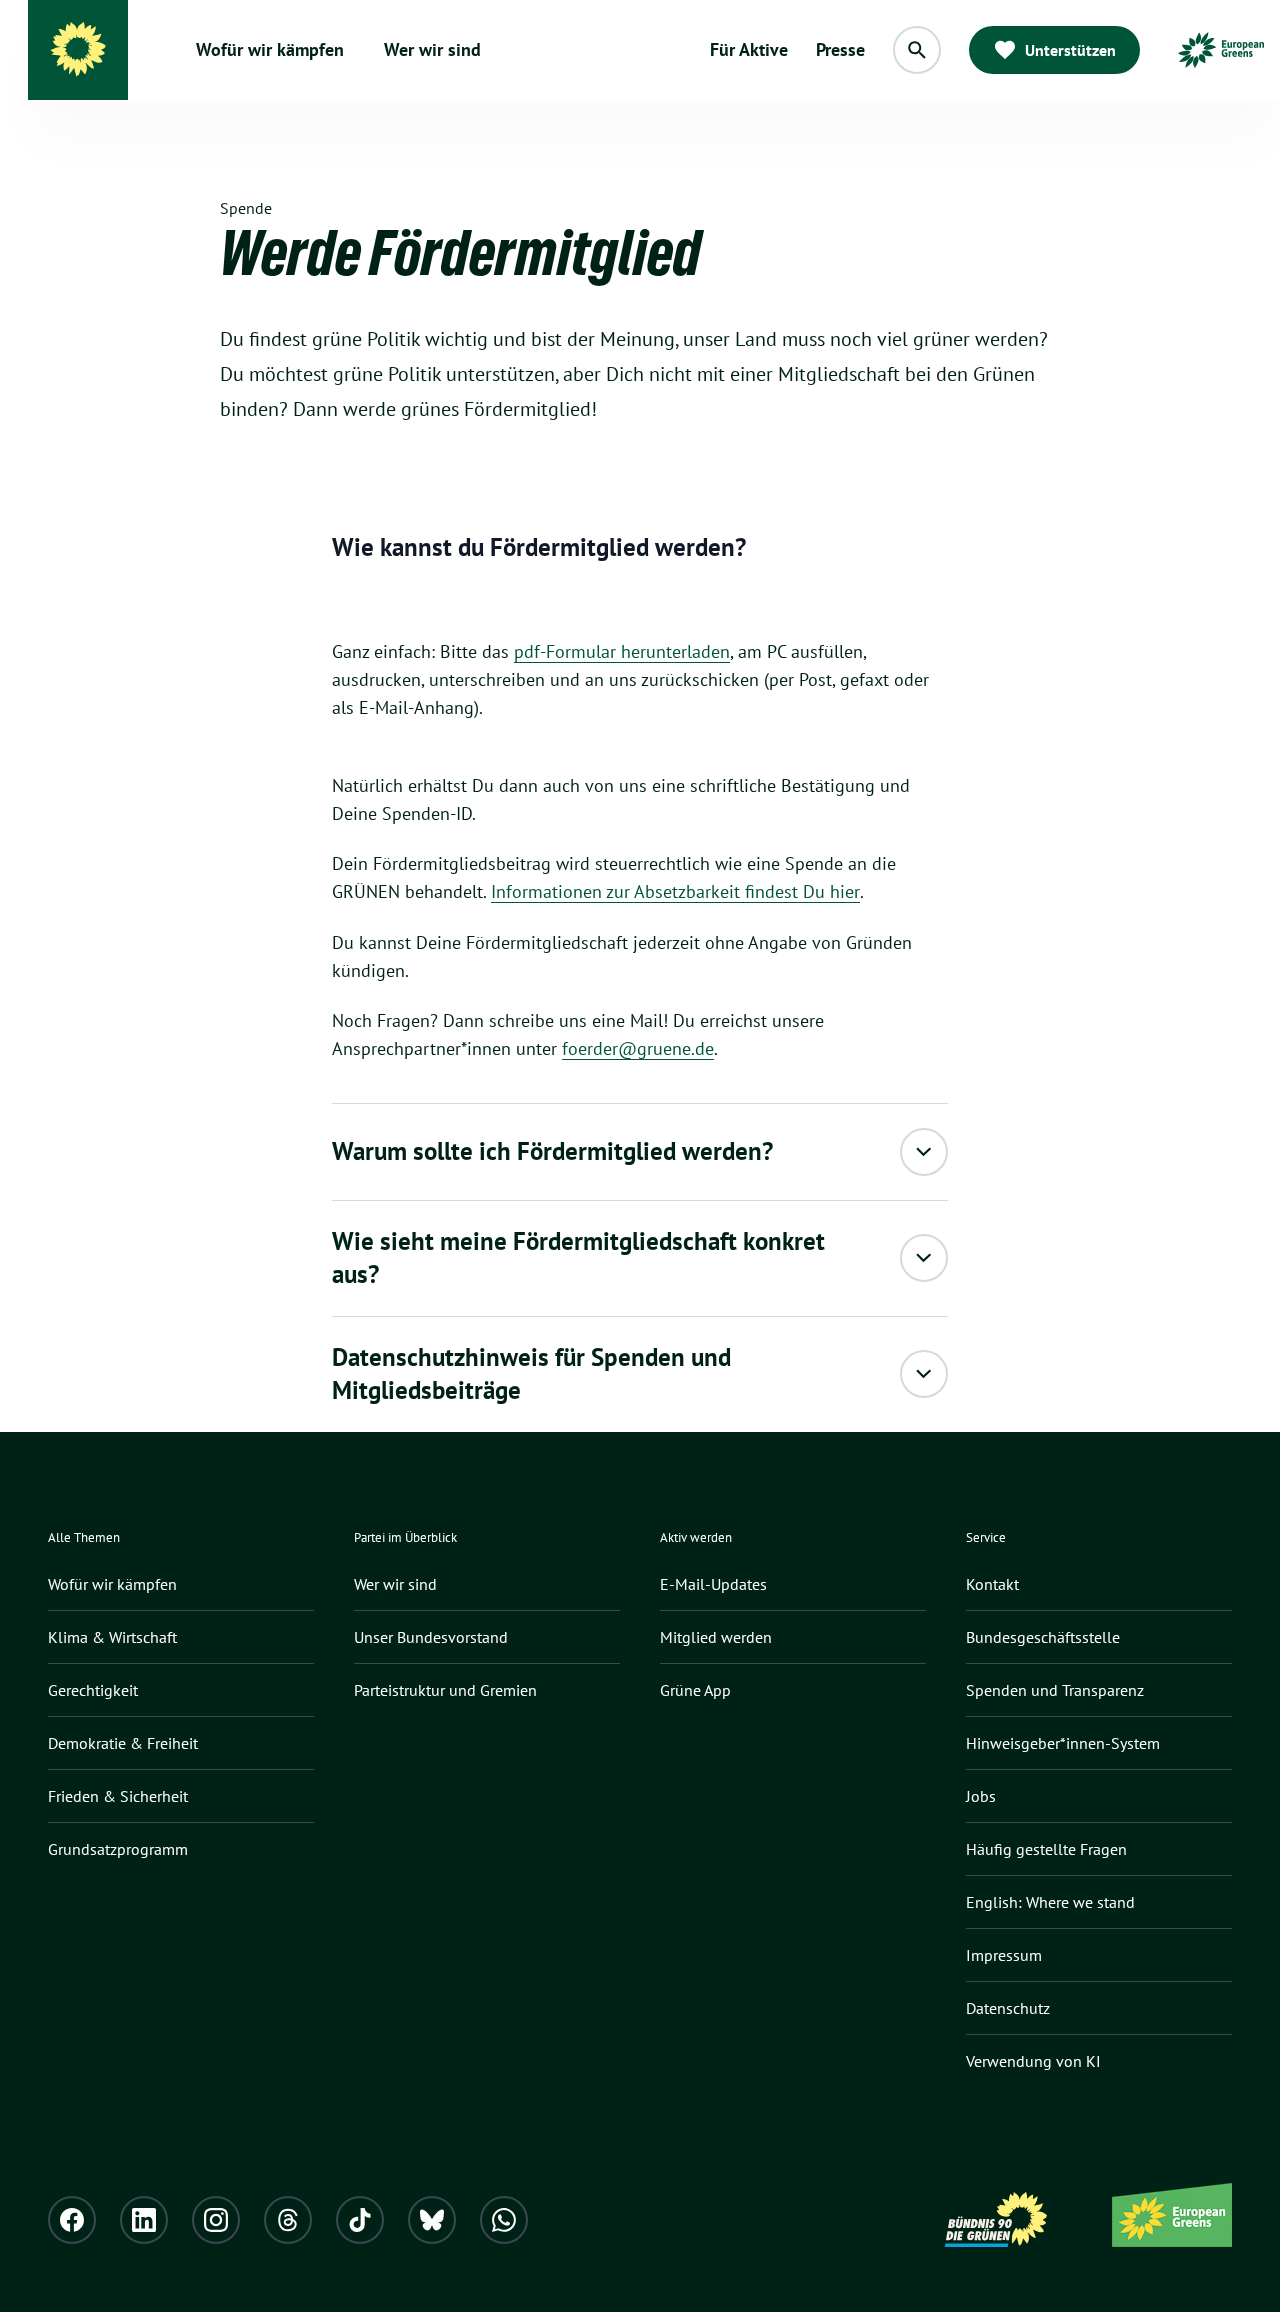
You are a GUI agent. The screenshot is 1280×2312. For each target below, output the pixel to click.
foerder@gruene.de (638, 1048)
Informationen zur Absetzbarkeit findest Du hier (675, 891)
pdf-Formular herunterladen (622, 651)
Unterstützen (1070, 50)
